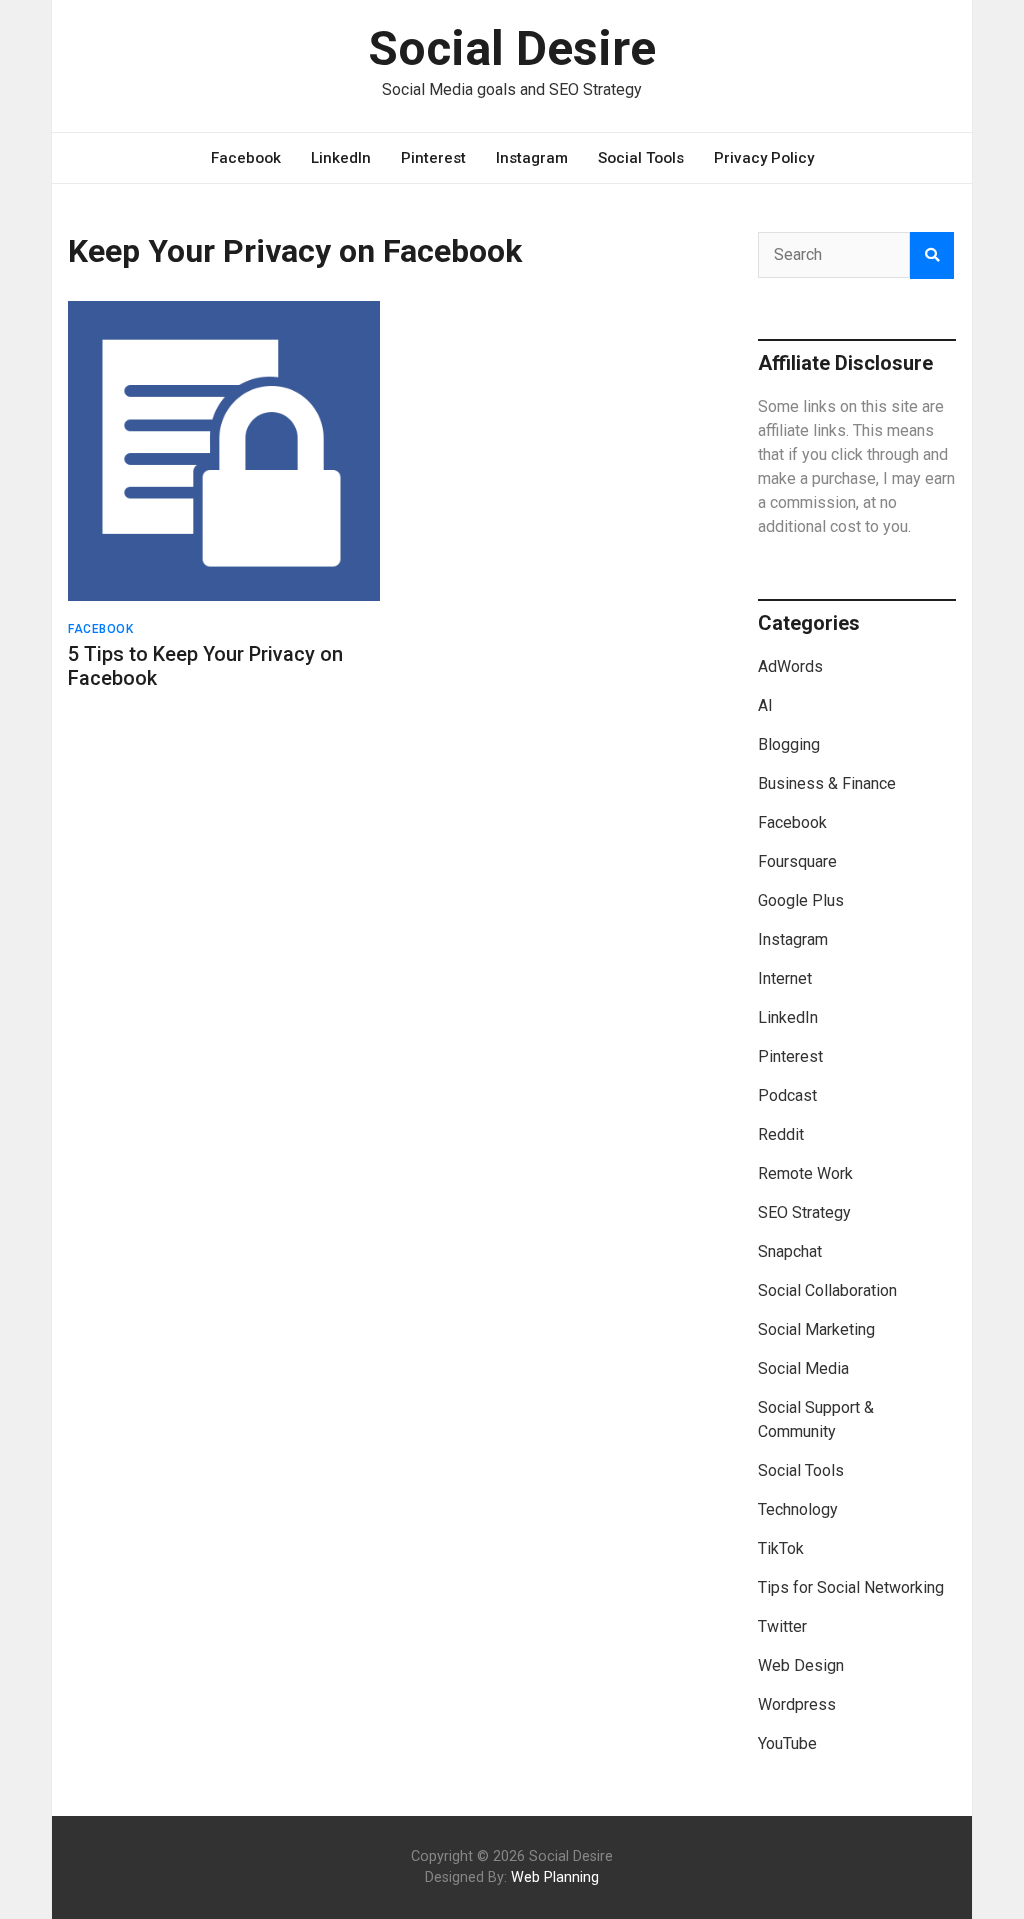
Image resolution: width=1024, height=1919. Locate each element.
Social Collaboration (827, 1290)
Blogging (789, 744)
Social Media (803, 1368)
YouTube (787, 1743)
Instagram (532, 158)
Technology (798, 1509)
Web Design (801, 1665)
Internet (785, 978)
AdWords (790, 666)
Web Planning (555, 1877)
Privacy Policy (764, 158)
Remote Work (805, 1173)
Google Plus (801, 900)
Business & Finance (827, 783)
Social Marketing (816, 1329)
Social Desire (512, 48)
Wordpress (797, 1704)
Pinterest (433, 158)
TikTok (781, 1548)
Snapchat (790, 1251)
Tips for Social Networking (851, 1587)
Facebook (246, 158)
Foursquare (797, 861)
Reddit (781, 1134)
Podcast (787, 1095)
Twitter (782, 1626)
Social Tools (641, 158)
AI (765, 705)
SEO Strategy (804, 1212)
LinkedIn (341, 158)
